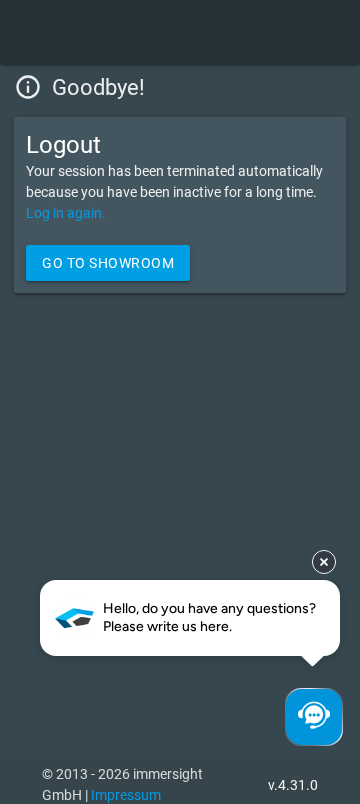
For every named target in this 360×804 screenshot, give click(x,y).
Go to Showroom (108, 263)
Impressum (126, 795)
